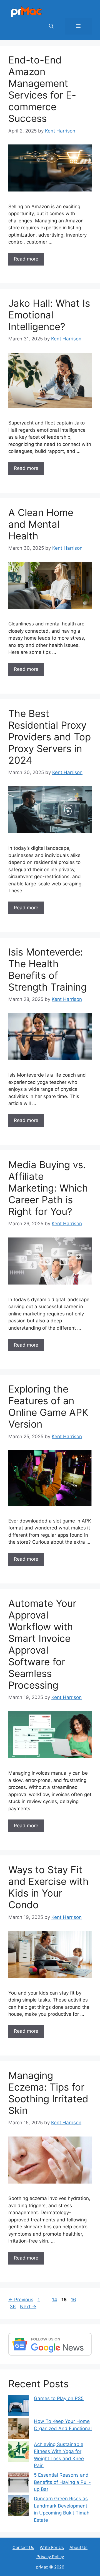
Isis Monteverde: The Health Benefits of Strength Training (47, 969)
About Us (78, 2547)
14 (55, 2300)
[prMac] (26, 11)
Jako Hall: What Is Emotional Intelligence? (49, 315)
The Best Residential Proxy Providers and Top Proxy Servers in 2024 (50, 737)
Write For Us (52, 2547)
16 (74, 2300)
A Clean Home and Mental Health (41, 524)
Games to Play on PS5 (59, 2398)
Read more (26, 259)
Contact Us (23, 2547)
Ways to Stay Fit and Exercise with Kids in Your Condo (48, 1887)
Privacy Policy (50, 2557)
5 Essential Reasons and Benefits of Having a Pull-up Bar (62, 2482)
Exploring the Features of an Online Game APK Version (48, 1406)
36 (13, 2307)
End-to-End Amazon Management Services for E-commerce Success (42, 89)
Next (28, 2307)
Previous (21, 2300)
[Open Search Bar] (51, 26)
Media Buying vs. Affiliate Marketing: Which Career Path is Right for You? (48, 1188)
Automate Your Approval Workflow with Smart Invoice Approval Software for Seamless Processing (42, 1644)
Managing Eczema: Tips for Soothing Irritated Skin (48, 2093)
